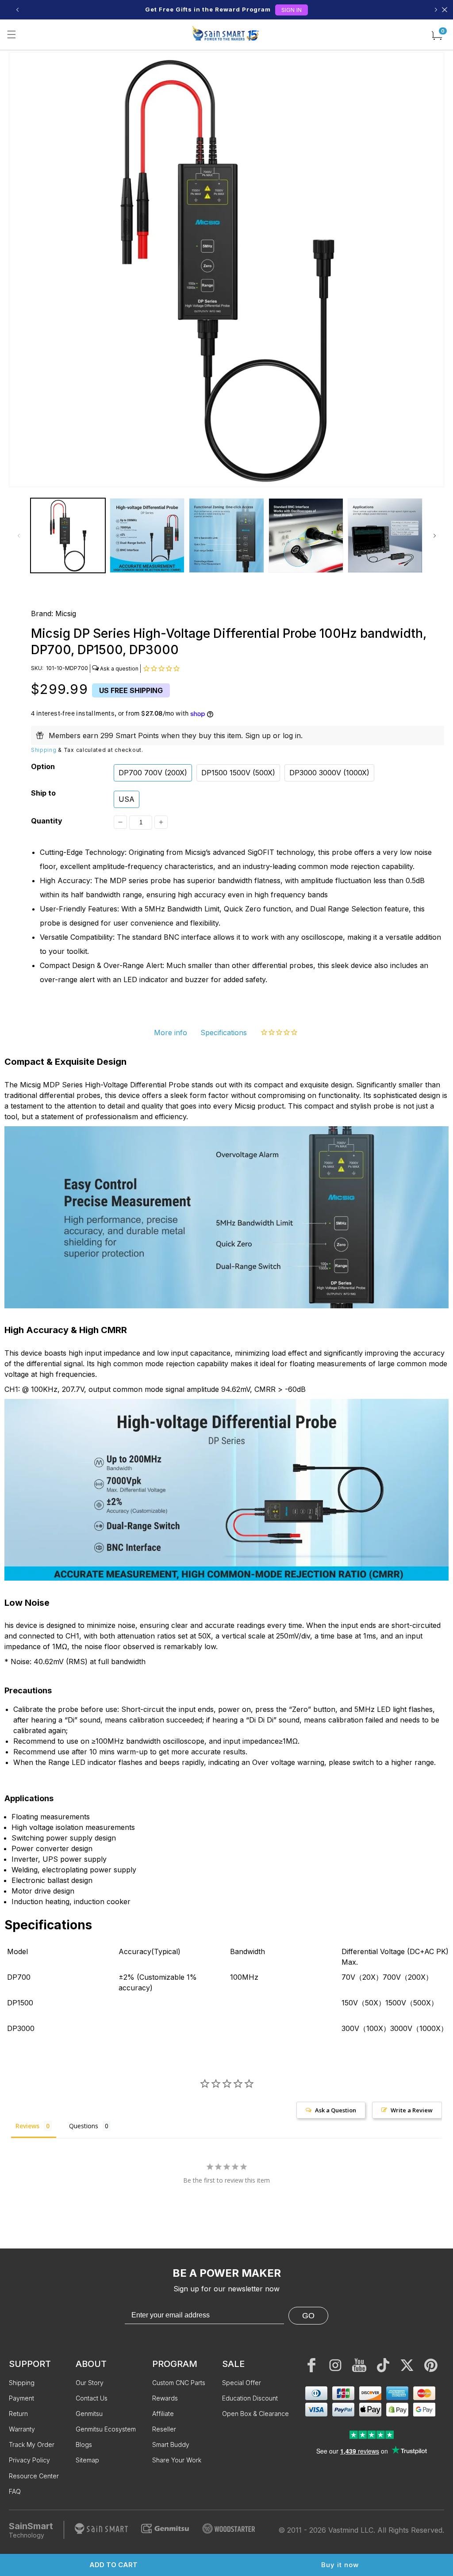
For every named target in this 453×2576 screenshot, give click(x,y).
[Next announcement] (436, 10)
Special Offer (242, 2383)
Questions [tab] (84, 2126)
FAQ (15, 2491)
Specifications (224, 1033)
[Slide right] (434, 536)
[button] (12, 34)
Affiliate (163, 2414)
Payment (21, 2398)
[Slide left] (19, 536)
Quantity (47, 821)
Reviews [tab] (27, 2126)
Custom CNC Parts (179, 2383)
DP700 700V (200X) (153, 773)
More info (171, 1033)
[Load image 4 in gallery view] (306, 535)
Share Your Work (177, 2460)
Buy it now (340, 2565)
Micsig (66, 614)
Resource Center (34, 2476)
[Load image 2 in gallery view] (147, 535)
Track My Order (32, 2445)
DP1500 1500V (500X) (238, 773)
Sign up (258, 735)
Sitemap (87, 2460)
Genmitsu (89, 2414)
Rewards (165, 2398)
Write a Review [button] (412, 2110)
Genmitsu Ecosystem (106, 2429)
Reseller (164, 2429)
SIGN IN (292, 10)
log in (292, 735)
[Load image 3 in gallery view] (226, 535)
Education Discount (250, 2398)
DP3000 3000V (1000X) (329, 773)
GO (308, 2316)
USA (127, 799)
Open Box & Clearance (255, 2414)
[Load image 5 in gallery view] (385, 535)
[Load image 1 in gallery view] (68, 535)
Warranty (22, 2429)
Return (18, 2414)
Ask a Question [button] (336, 2110)
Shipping (44, 750)
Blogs (84, 2445)
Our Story (90, 2383)
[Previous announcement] (17, 10)
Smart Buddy (171, 2445)
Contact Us (92, 2398)
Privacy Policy (29, 2460)
